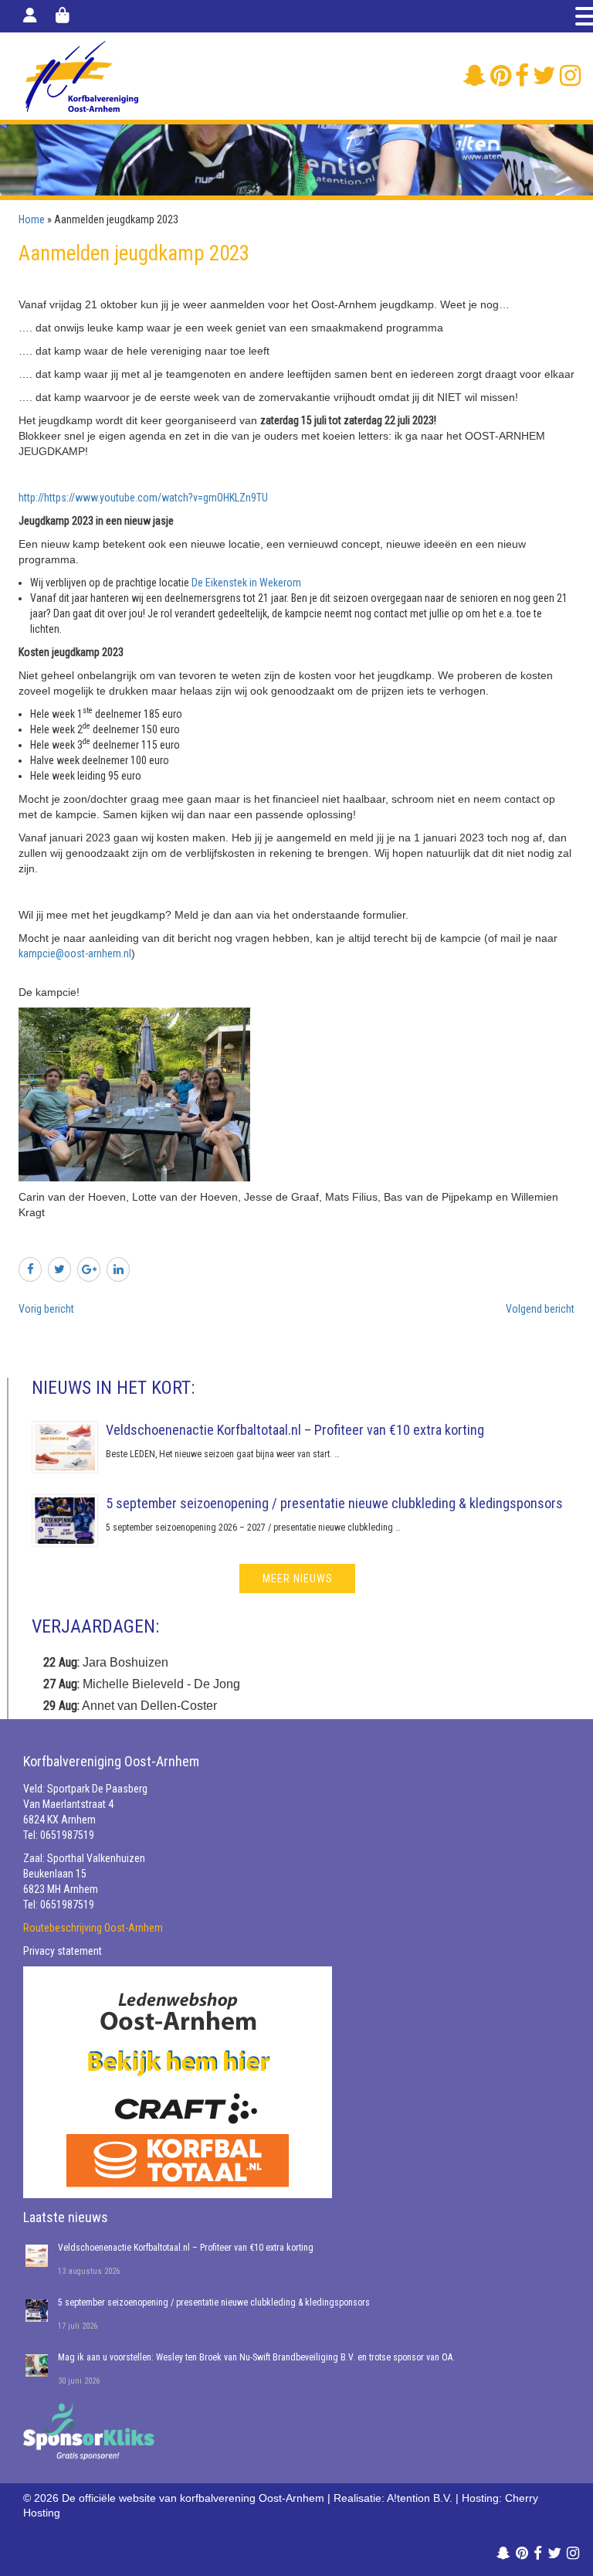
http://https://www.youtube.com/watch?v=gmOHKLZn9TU (143, 498)
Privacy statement (63, 1951)
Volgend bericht (540, 1309)
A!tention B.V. (420, 2498)
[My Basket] (63, 15)
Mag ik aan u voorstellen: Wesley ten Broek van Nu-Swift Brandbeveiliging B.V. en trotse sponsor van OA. (256, 2357)
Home (32, 219)
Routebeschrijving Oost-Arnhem (93, 1928)
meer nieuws (298, 1579)
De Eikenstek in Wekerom (247, 583)
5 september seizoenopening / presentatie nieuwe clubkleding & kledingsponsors (334, 1503)
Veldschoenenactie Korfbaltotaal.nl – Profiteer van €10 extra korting (295, 1430)
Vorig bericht (46, 1309)
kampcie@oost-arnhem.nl (75, 953)
